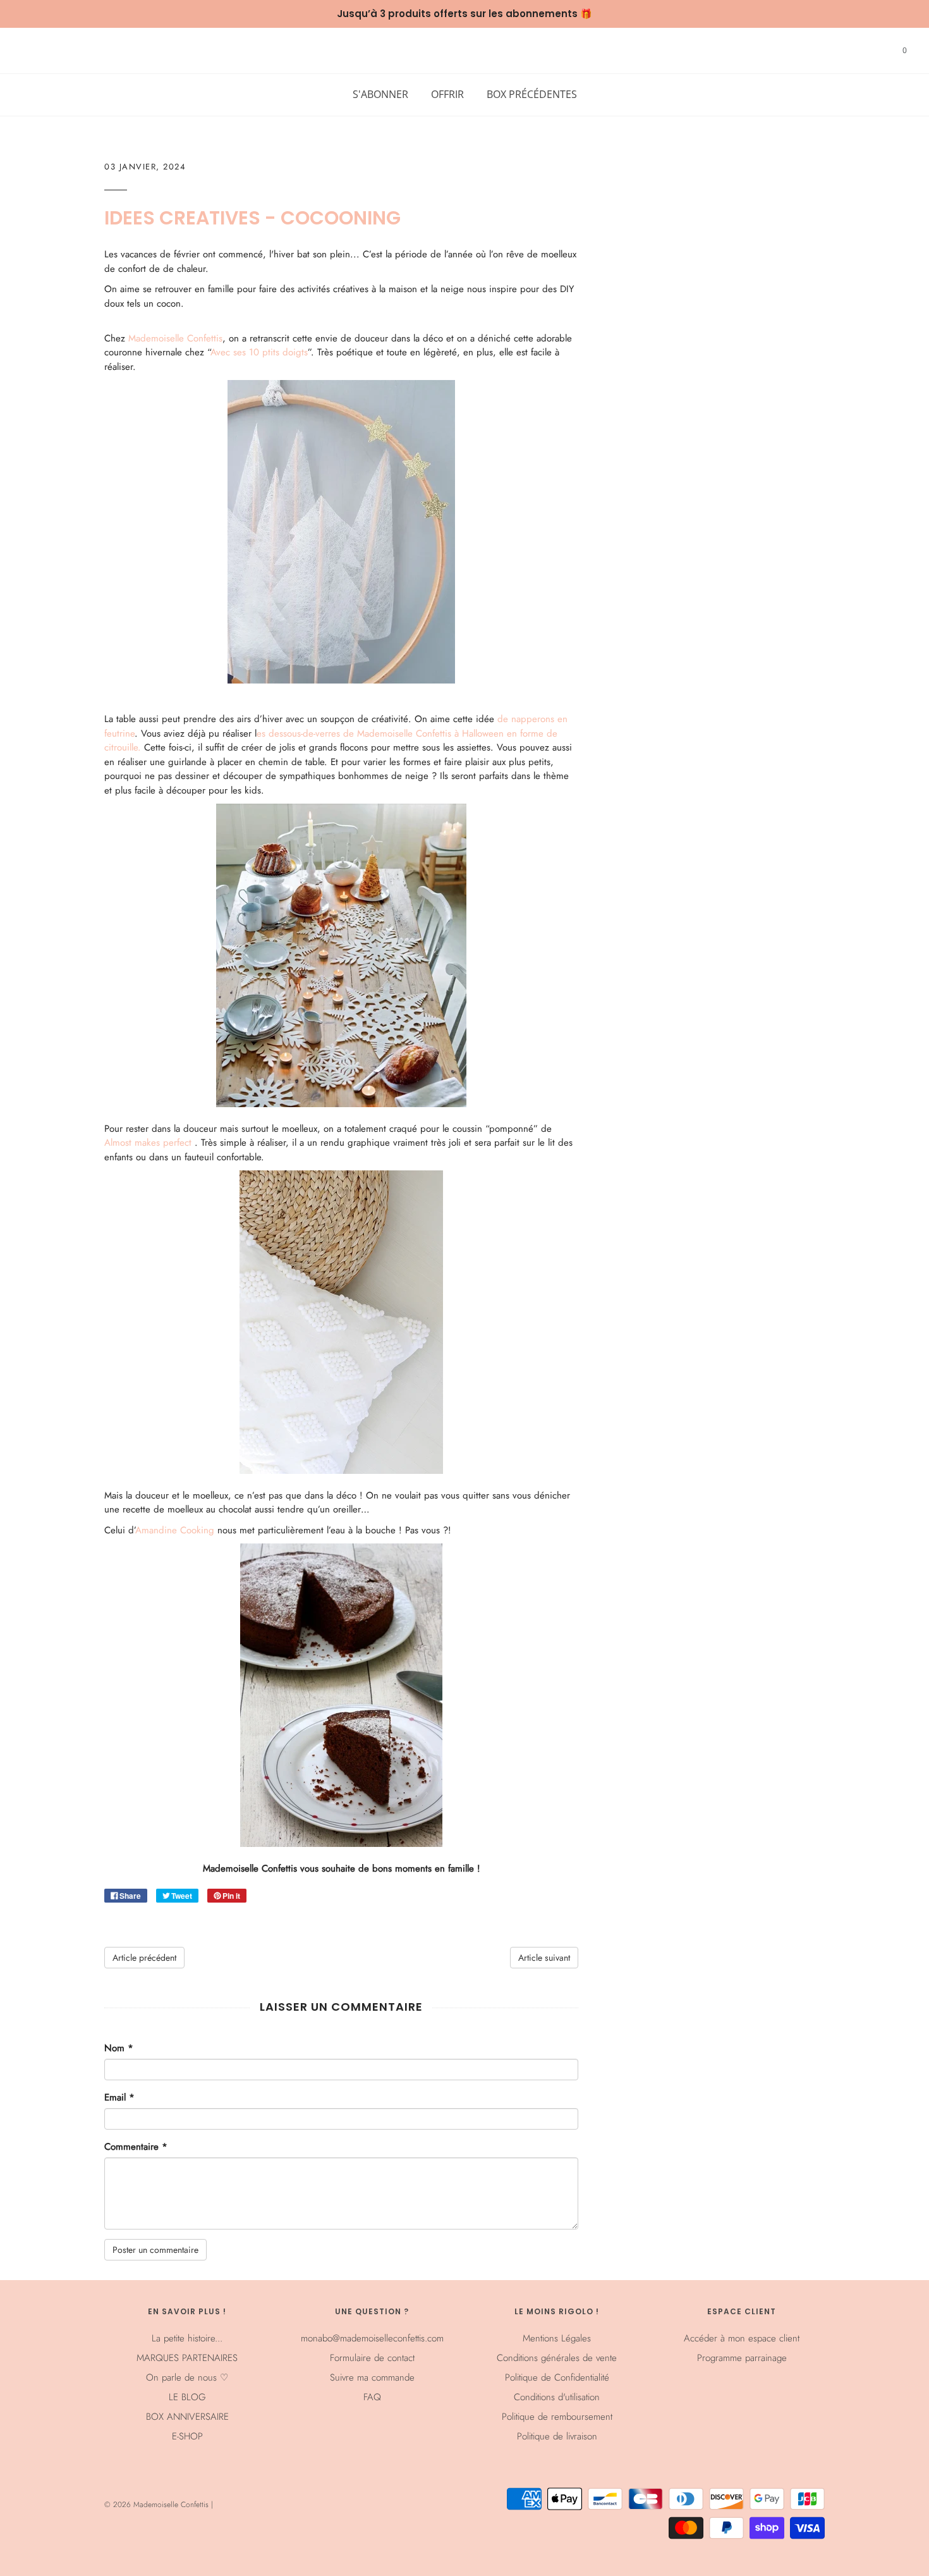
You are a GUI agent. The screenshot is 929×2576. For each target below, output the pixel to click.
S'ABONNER (380, 94)
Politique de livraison (557, 2436)
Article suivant (544, 1958)
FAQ (372, 2397)
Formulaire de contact (372, 2358)
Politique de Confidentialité (557, 2377)
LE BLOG (187, 2397)
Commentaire (136, 2147)
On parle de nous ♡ (187, 2377)
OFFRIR (447, 94)
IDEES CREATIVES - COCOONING (252, 218)
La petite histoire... (187, 2338)
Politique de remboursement (557, 2417)
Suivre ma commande (372, 2377)
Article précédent (144, 1958)
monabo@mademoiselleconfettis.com (372, 2338)
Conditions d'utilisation (557, 2397)
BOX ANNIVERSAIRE (187, 2417)
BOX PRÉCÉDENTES (532, 94)
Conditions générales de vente (557, 2358)
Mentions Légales (557, 2338)
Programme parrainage (742, 2358)
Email (119, 2097)
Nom (119, 2048)
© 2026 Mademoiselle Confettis (158, 2505)
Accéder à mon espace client (742, 2338)
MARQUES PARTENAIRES (187, 2358)
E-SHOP (187, 2436)
